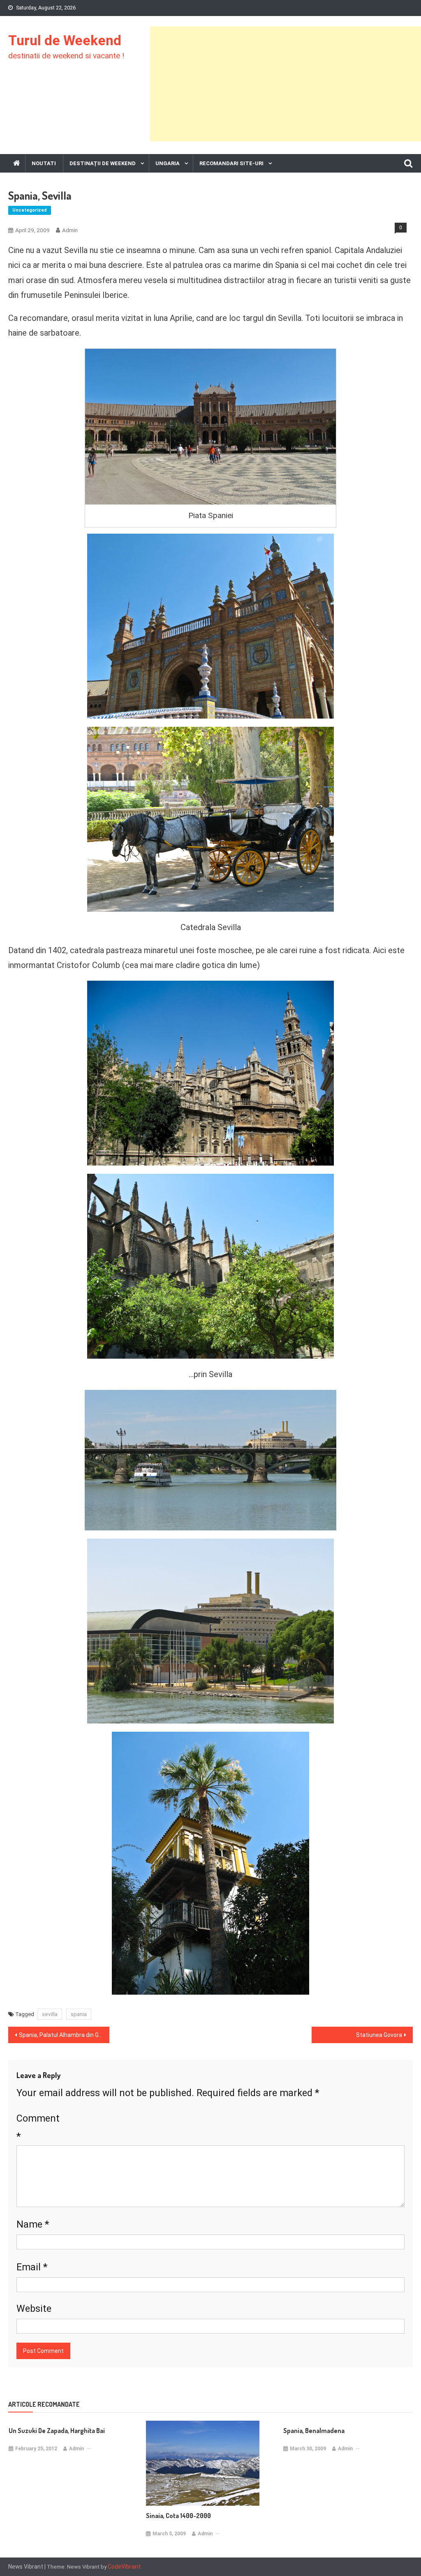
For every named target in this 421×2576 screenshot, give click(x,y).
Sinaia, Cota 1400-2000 (178, 2516)
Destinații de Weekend (103, 163)
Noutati (44, 163)
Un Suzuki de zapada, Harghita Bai (57, 2431)
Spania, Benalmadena (314, 2431)
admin (70, 230)
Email (32, 2267)
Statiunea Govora (379, 2035)
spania (79, 2014)
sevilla (50, 2014)
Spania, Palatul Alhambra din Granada (64, 2035)
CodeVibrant (124, 2567)
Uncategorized (30, 210)
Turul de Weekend (65, 40)
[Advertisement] (286, 84)
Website (34, 2309)
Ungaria (168, 163)
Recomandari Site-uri (231, 163)
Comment (38, 2127)
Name (33, 2224)
